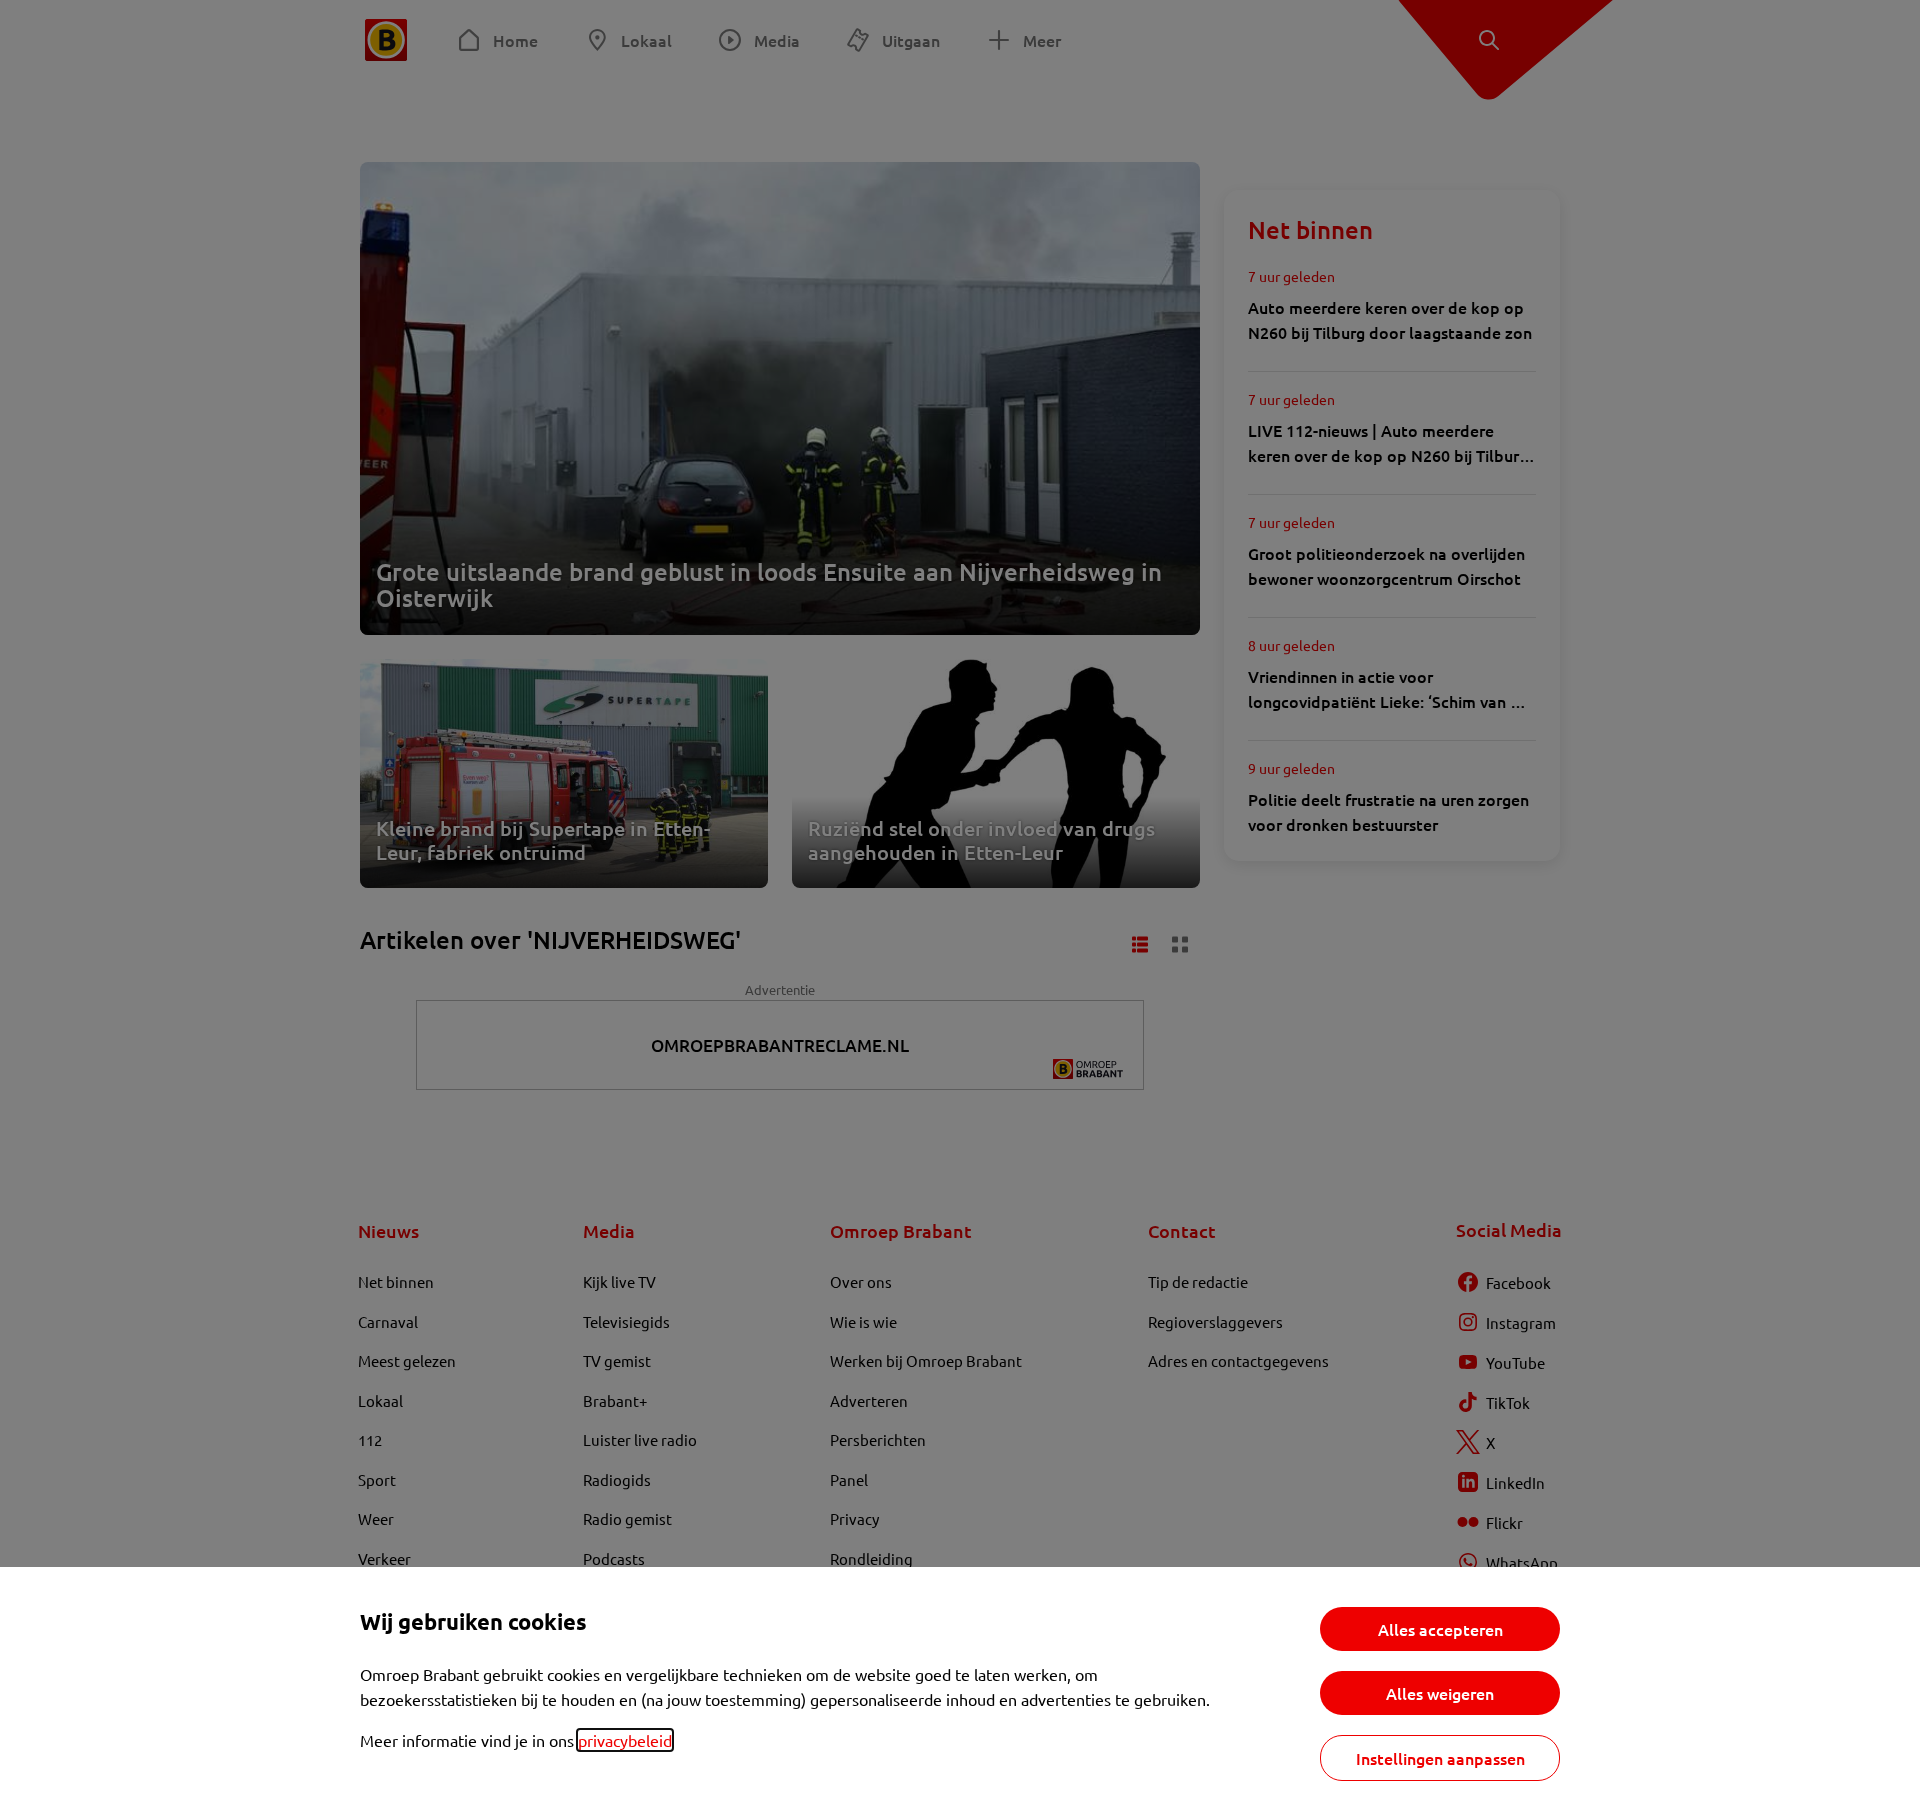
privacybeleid (625, 1740)
